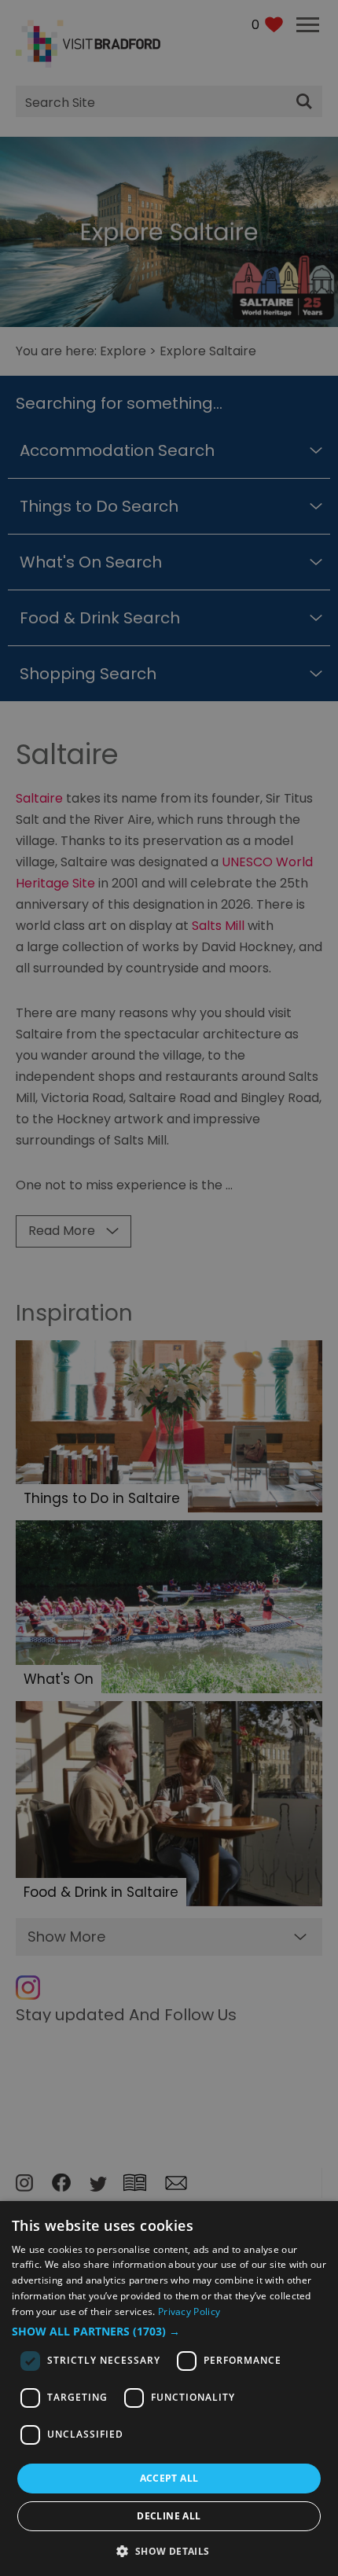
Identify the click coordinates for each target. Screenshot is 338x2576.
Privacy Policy (189, 2311)
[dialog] (169, 2389)
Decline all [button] (169, 2516)
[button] (169, 2332)
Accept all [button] (169, 2478)
